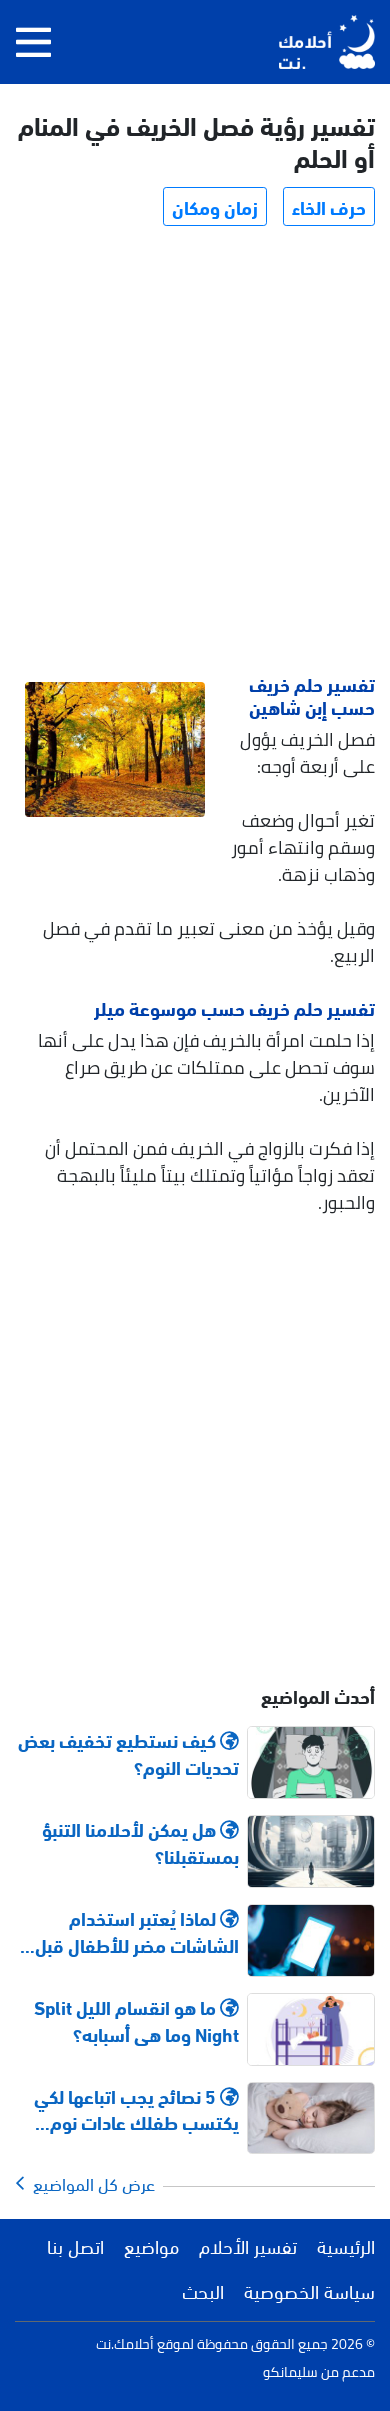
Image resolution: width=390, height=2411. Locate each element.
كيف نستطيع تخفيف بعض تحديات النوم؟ (128, 1753)
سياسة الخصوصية (309, 2290)
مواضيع (151, 2245)
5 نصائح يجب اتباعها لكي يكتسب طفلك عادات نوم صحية (136, 2109)
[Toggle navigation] (33, 42)
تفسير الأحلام (248, 2245)
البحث (203, 2290)
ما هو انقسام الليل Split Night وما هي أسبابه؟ (136, 2020)
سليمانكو (290, 2372)
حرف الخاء (329, 206)
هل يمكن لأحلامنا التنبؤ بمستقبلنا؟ (140, 1842)
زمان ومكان (215, 206)
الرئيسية (346, 2245)
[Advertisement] (195, 453)
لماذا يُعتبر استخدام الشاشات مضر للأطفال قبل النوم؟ (137, 1931)
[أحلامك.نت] (327, 42)
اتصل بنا (75, 2245)
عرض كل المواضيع (90, 2183)
